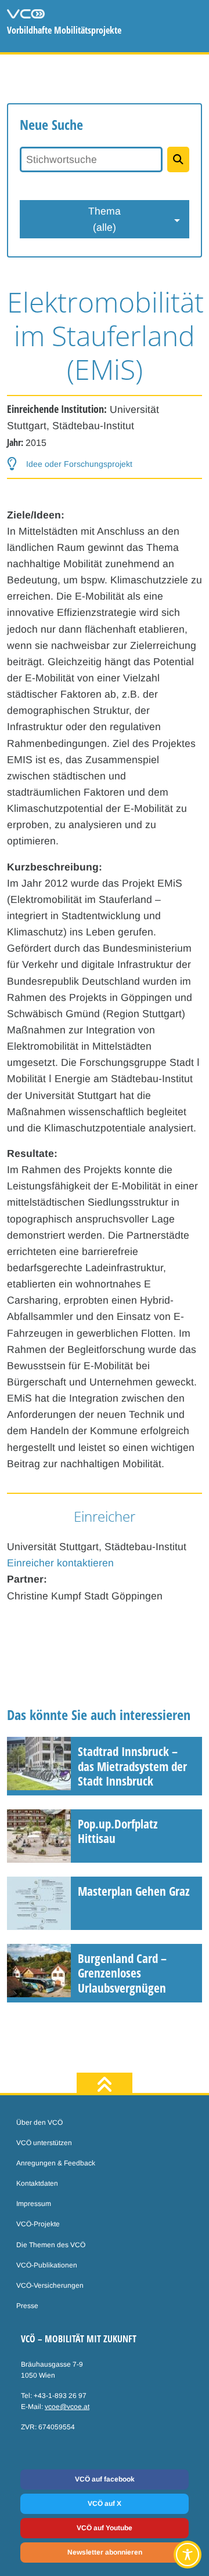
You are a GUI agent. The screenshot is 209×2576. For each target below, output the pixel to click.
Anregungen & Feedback (56, 2163)
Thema (105, 219)
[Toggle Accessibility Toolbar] (188, 2555)
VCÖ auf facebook (105, 2479)
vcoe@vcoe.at (67, 2407)
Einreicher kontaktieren (60, 1563)
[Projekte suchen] (178, 159)
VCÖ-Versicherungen (50, 2285)
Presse (27, 2306)
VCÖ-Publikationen (47, 2265)
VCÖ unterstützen (44, 2143)
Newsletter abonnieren (105, 2552)
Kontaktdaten (37, 2183)
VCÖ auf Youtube (105, 2528)
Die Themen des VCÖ (51, 2245)
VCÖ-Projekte (38, 2224)
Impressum (34, 2204)
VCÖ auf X (105, 2504)
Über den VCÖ (39, 2123)
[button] (70, 464)
